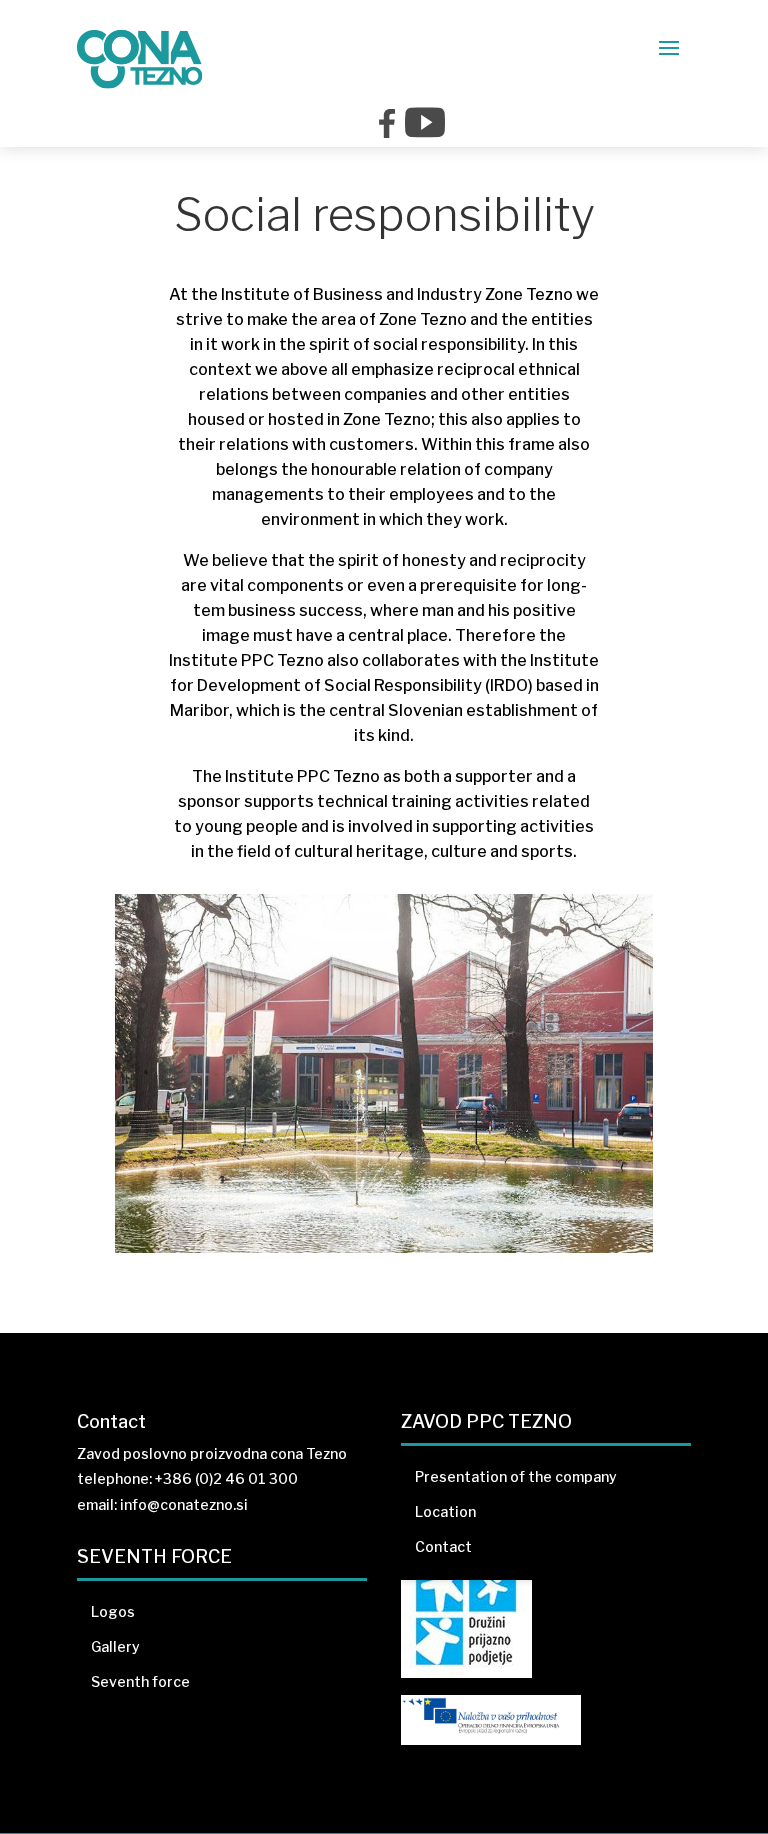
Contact (443, 1546)
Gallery (115, 1646)
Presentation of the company (516, 1476)
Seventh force (140, 1681)
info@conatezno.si (184, 1504)
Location (445, 1511)
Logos (113, 1611)
